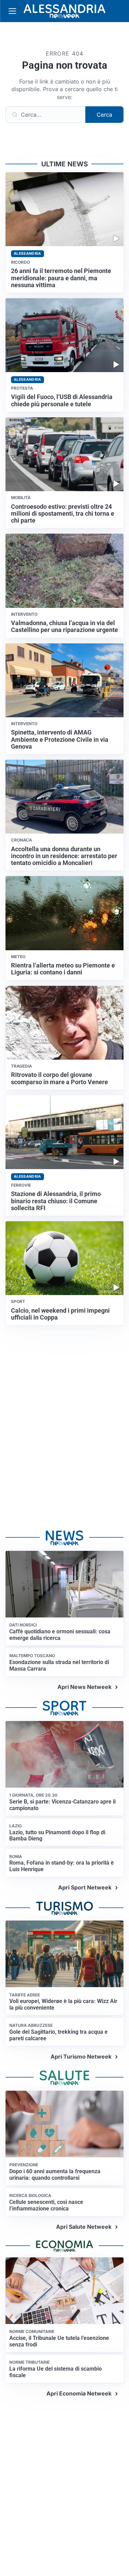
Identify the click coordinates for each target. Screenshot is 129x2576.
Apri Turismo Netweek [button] (81, 2057)
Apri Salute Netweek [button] (84, 2227)
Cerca (104, 115)
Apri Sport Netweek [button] (85, 1887)
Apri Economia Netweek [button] (79, 2393)
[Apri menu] (12, 11)
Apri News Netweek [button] (84, 1687)
